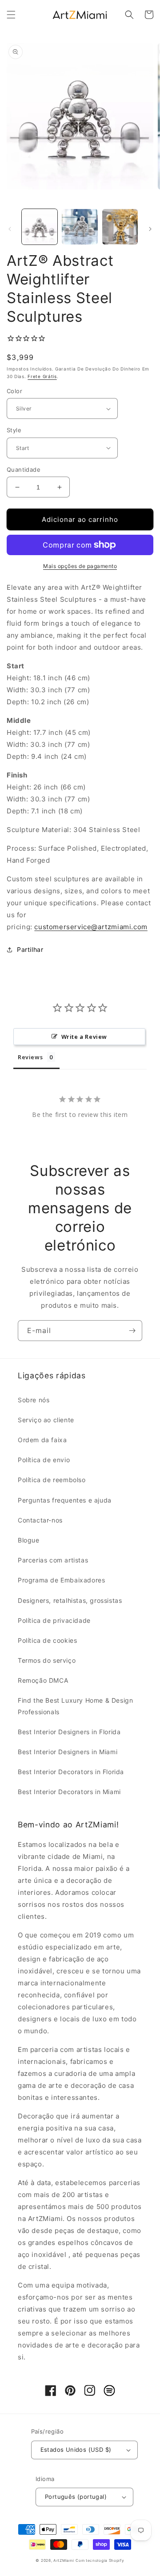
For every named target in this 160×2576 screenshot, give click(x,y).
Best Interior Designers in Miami (68, 1752)
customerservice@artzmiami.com (91, 927)
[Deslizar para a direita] (150, 229)
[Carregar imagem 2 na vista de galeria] (80, 227)
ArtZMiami (64, 2560)
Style (14, 430)
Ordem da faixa (42, 1440)
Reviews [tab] (30, 1057)
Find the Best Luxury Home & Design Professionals (75, 1706)
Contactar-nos (40, 1520)
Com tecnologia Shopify (100, 2560)
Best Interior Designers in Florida (69, 1732)
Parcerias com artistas (53, 1560)
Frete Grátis (42, 376)
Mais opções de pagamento (80, 566)
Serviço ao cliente (46, 1420)
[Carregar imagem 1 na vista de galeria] (40, 227)
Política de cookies (47, 1640)
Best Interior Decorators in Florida (71, 1772)
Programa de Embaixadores (61, 1580)
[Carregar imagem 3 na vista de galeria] (120, 227)
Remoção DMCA (43, 1680)
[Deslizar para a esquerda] (10, 229)
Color (14, 391)
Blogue (29, 1540)
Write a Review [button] (84, 1037)
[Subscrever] (132, 1331)
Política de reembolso (52, 1480)
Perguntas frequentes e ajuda (65, 1500)
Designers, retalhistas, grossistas (70, 1600)
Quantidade (24, 469)
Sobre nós (34, 1400)
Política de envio (44, 1460)
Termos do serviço (47, 1660)
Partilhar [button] (30, 949)
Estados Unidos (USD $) (76, 2450)
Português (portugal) (76, 2497)
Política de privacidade (54, 1620)
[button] (11, 15)
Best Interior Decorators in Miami (69, 1792)
